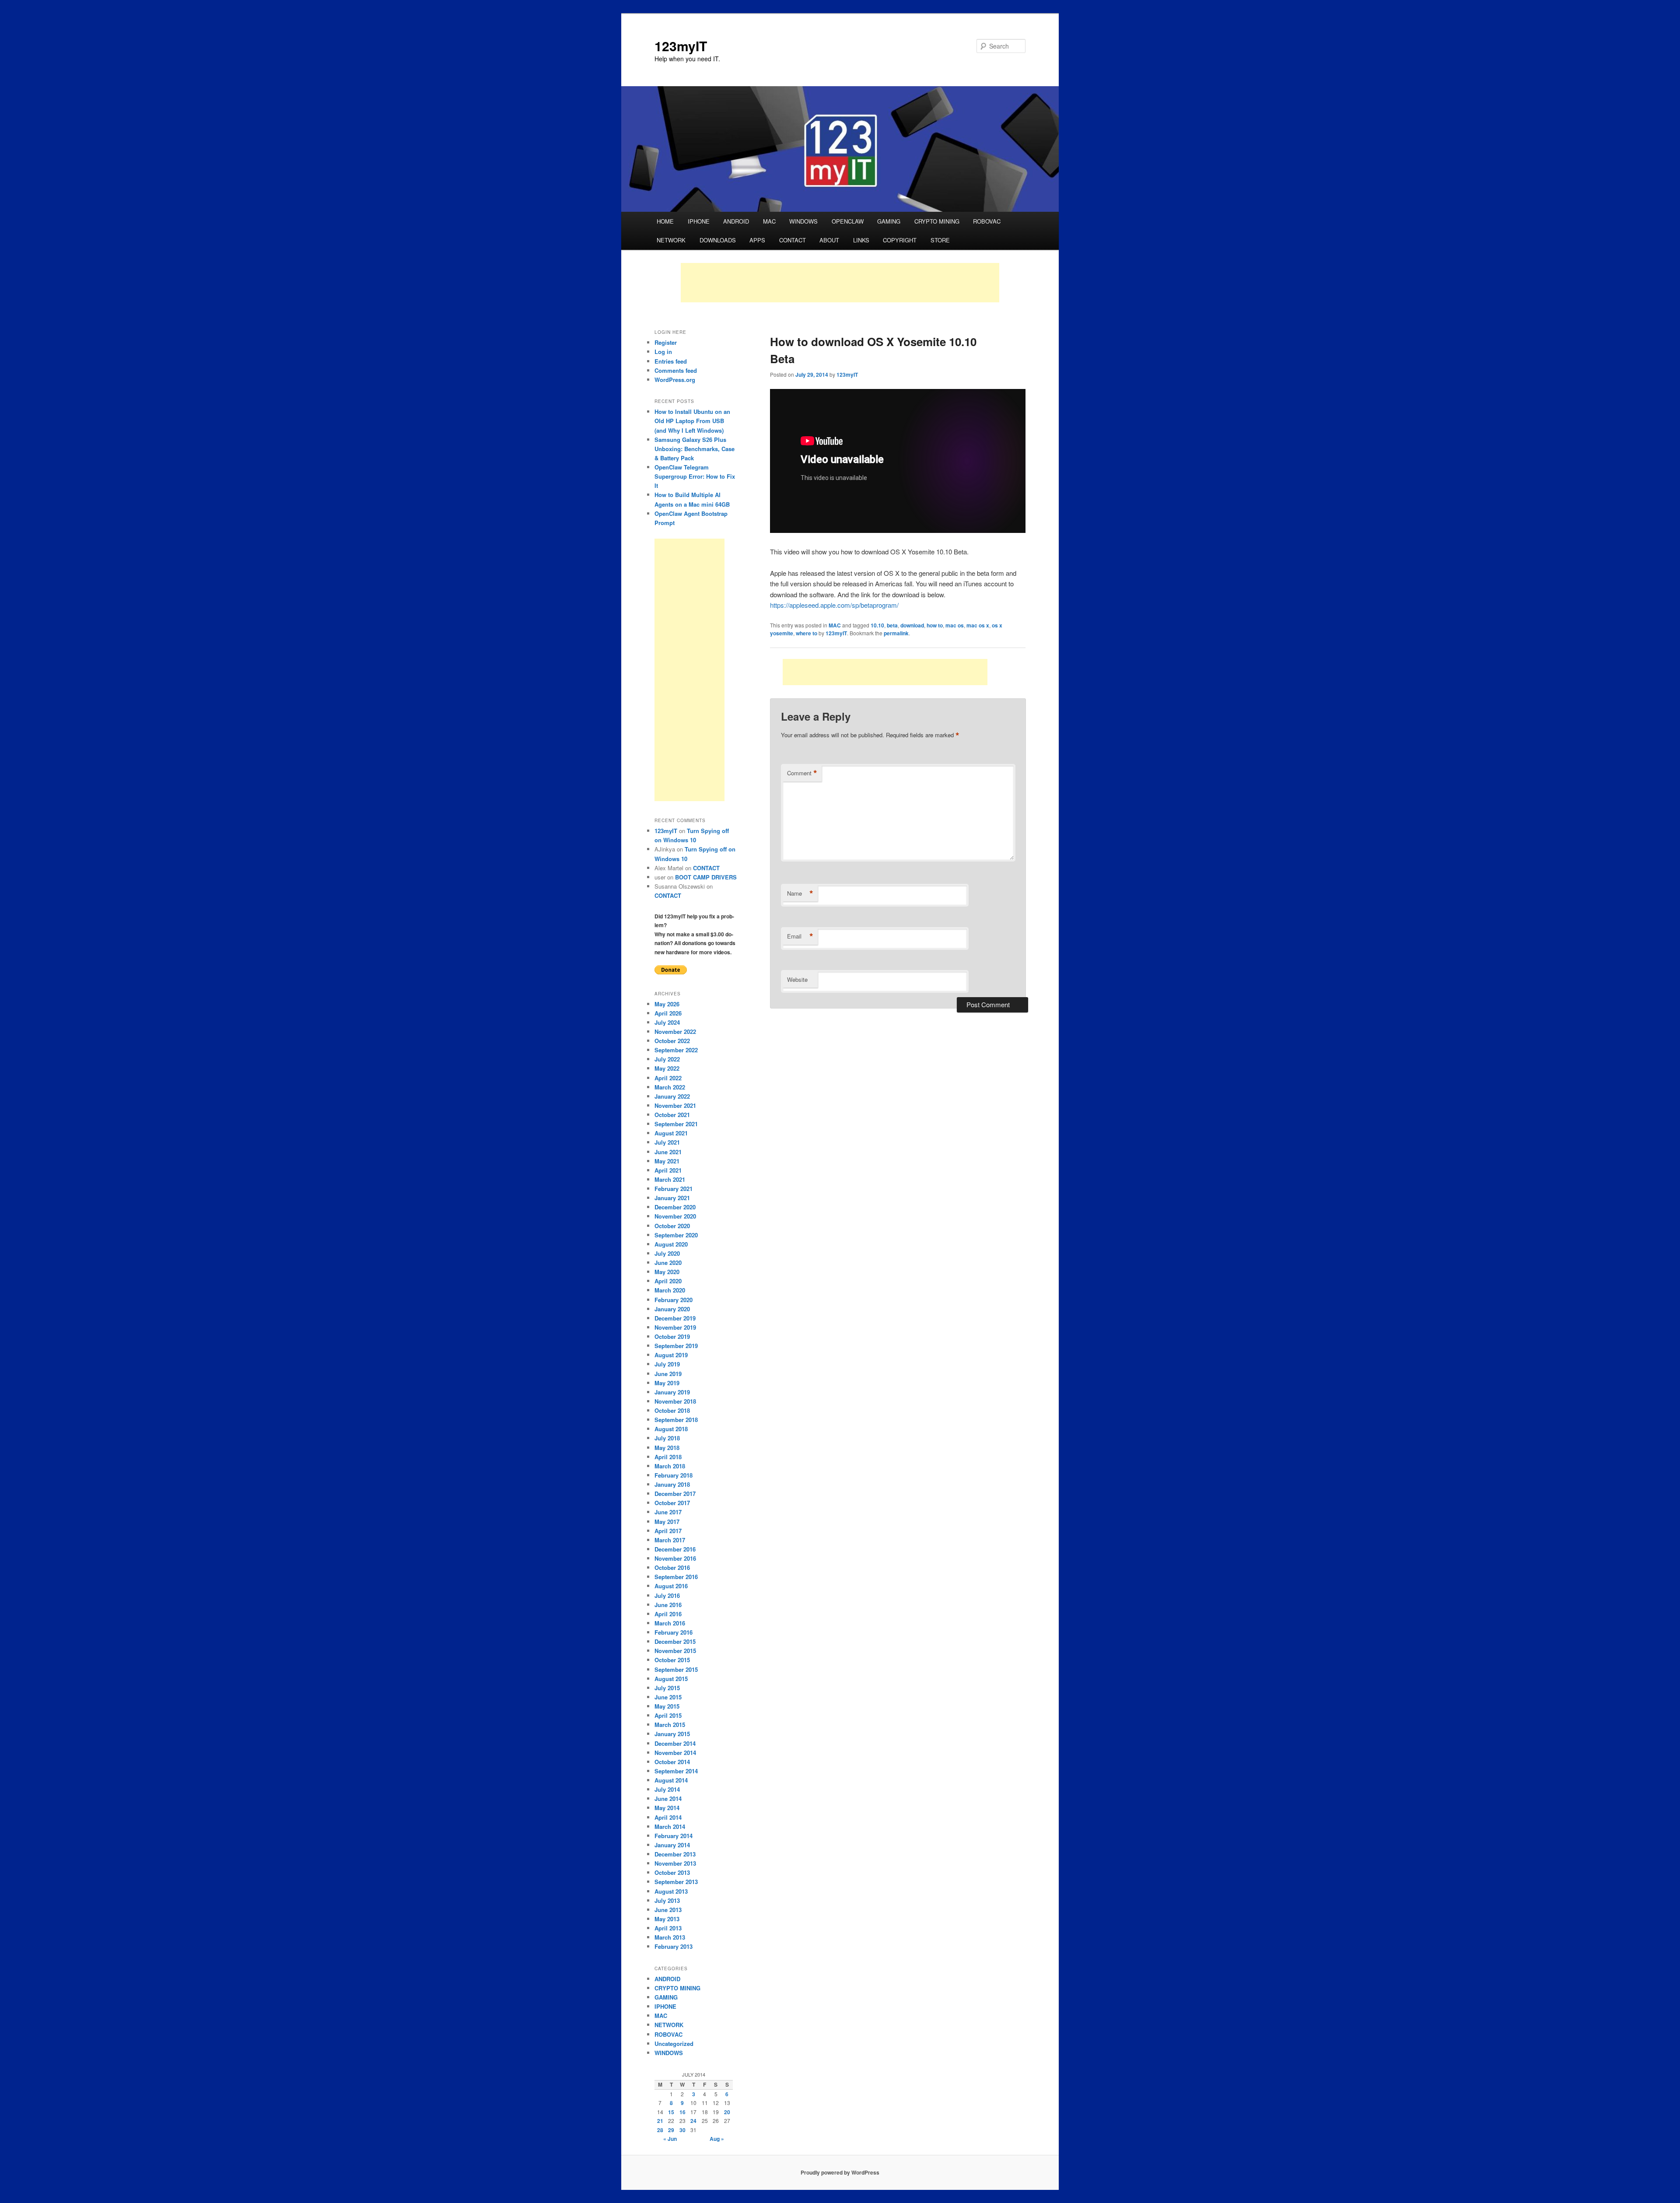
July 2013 (667, 1900)
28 (660, 2130)
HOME (665, 221)
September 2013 (676, 1882)
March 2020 (670, 1290)
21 (660, 2121)
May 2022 (667, 1068)
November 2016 (675, 1558)
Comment (802, 773)
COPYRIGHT (900, 240)
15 (671, 2112)
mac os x (978, 625)
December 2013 (675, 1854)
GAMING (889, 221)
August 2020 (671, 1244)
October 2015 (672, 1660)
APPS (757, 240)
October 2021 (672, 1115)
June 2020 (668, 1263)
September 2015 (676, 1669)
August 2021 (671, 1133)
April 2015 (668, 1715)
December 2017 (675, 1494)
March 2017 (670, 1540)
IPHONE (699, 221)
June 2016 (668, 1605)
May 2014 (667, 1808)
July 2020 (667, 1253)
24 (693, 2121)
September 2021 (676, 1124)
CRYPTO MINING (937, 221)
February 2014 (674, 1836)
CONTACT (793, 240)
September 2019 (676, 1346)
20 (727, 2112)
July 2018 (667, 1438)
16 (682, 2112)
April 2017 (668, 1531)
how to (935, 625)
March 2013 (670, 1937)
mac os (955, 625)
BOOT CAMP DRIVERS (706, 877)
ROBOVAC (987, 221)
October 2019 (672, 1336)
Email (800, 936)
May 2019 (667, 1383)
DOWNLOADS (718, 240)
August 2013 (671, 1891)
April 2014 (668, 1817)
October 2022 (672, 1041)
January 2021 (672, 1198)
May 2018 (667, 1448)
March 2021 (670, 1179)
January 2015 (672, 1734)
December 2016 (675, 1549)
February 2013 (674, 1946)
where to (807, 633)
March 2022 (670, 1087)
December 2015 (675, 1641)
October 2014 (672, 1762)
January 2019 (672, 1392)
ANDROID (736, 221)
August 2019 (671, 1355)
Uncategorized (674, 2044)
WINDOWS (803, 221)
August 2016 (671, 1586)
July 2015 (667, 1688)
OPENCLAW (848, 221)
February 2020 (674, 1300)
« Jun (670, 2139)
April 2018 (668, 1457)
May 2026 (667, 1004)
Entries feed (671, 361)
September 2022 (676, 1050)
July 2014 (667, 1789)
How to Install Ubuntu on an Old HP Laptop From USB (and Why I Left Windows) (692, 421)
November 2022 (675, 1031)
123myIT (681, 46)
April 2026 (668, 1013)
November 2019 (675, 1327)
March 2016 (670, 1623)
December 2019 (675, 1318)
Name (800, 893)
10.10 (877, 625)
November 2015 (675, 1651)
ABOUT (829, 240)
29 (671, 2130)
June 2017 (668, 1512)
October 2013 (672, 1872)
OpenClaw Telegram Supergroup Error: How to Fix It (695, 476)
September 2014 (676, 1771)
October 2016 (672, 1567)
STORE (940, 240)
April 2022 (668, 1078)
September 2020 (676, 1235)
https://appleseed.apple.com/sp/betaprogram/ (834, 605)
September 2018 (676, 1420)
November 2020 (675, 1216)
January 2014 (672, 1845)
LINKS (861, 240)
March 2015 (670, 1725)
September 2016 (676, 1577)
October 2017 (672, 1503)
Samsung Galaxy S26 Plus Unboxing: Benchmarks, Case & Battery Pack (695, 449)
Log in (663, 352)
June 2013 (668, 1910)
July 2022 (667, 1059)
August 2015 (671, 1679)
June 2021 (668, 1152)
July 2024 (667, 1022)
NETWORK (671, 240)
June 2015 (668, 1697)
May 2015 (667, 1706)
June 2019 (668, 1374)
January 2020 (672, 1309)
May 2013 (667, 1919)
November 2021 (675, 1105)
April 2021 (668, 1170)
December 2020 (675, 1207)
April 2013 (668, 1928)
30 (682, 2130)
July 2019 (667, 1364)
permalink (896, 633)
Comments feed (676, 370)
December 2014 (675, 1743)
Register (666, 342)
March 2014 (670, 1826)
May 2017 (667, 1522)
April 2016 (668, 1614)
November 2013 (675, 1863)
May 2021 (667, 1161)
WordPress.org (675, 380)
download (912, 625)
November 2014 (675, 1753)
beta (892, 625)
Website (797, 979)
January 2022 (672, 1096)
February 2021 (674, 1189)
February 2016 (674, 1632)
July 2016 (667, 1595)
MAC (769, 221)
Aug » (717, 2139)
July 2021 (667, 1142)
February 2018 (674, 1475)
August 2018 (671, 1429)
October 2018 (672, 1410)
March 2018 (670, 1466)
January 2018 (672, 1484)
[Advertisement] (840, 283)
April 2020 (668, 1281)
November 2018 (675, 1401)
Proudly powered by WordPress (840, 2172)
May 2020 (667, 1272)
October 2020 (672, 1226)
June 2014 (668, 1798)
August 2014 (671, 1780)
